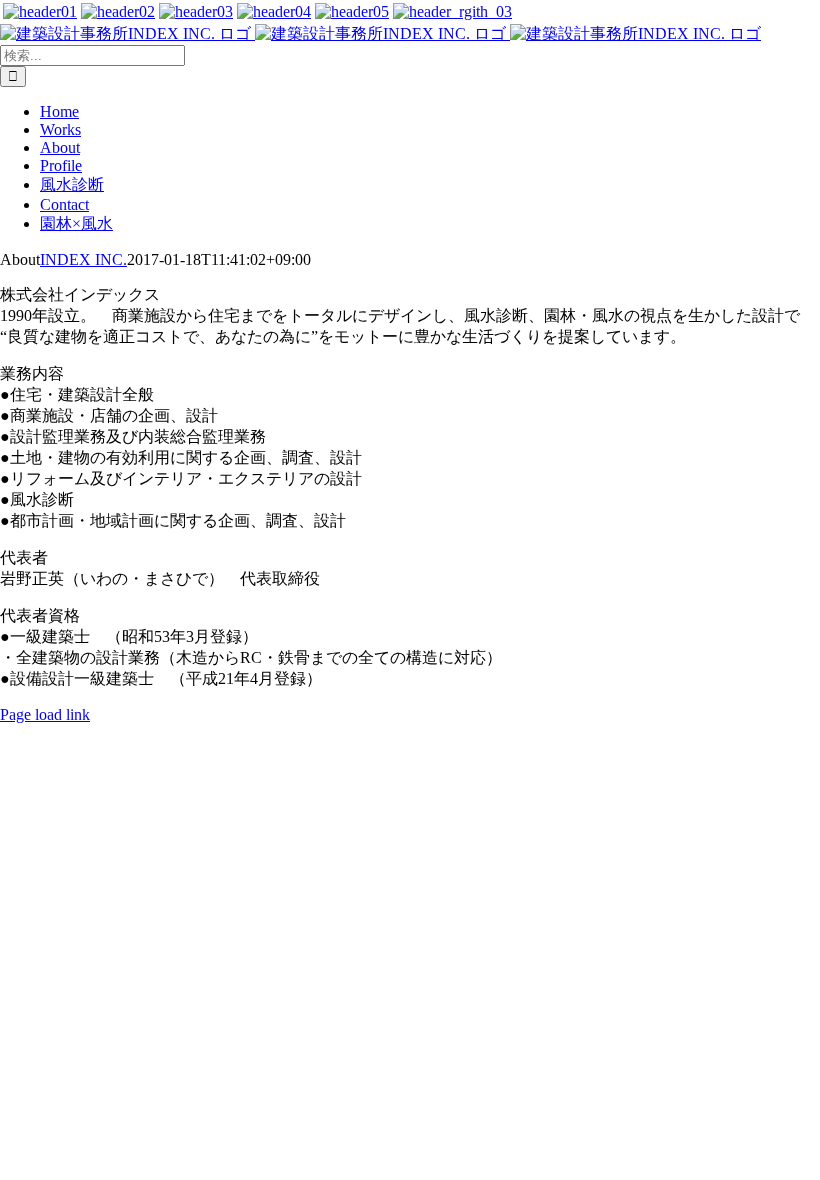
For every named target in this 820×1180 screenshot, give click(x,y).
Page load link (45, 714)
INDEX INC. (83, 259)
